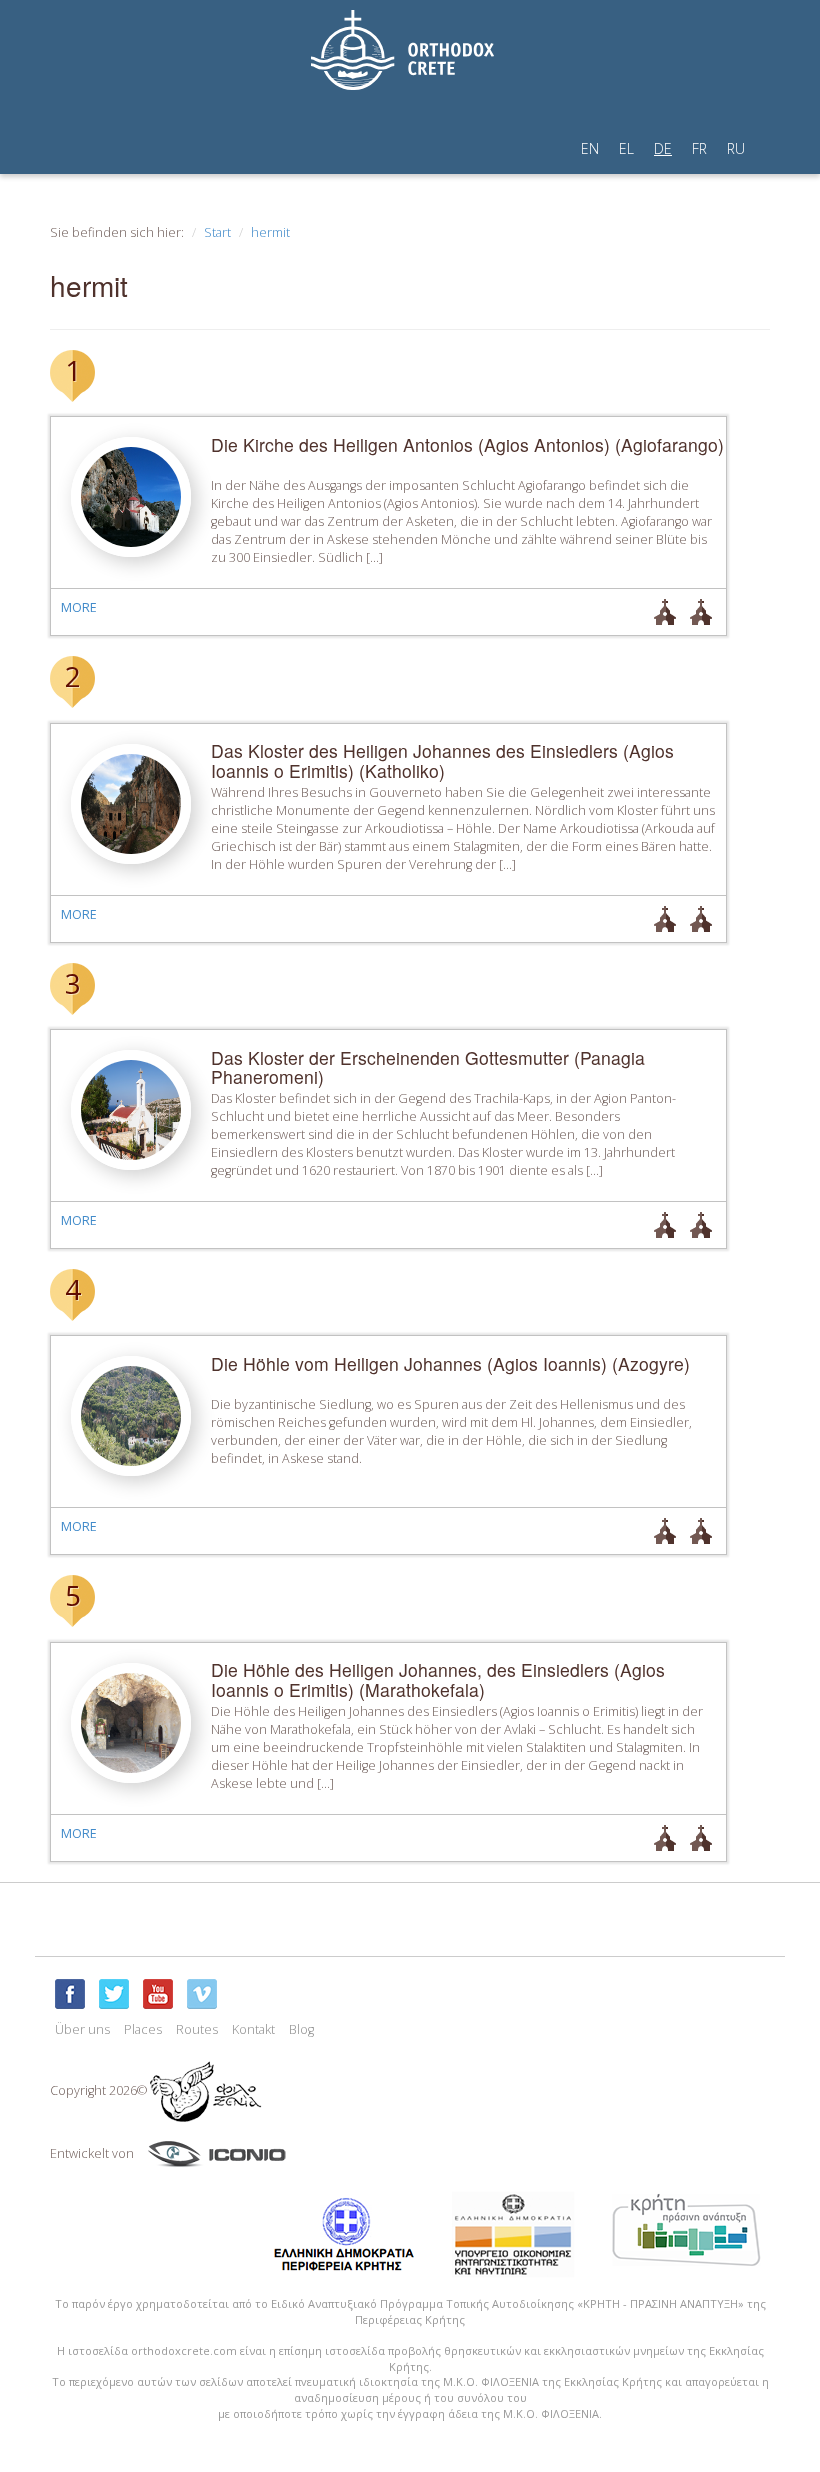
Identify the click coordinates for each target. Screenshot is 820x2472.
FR (699, 148)
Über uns (82, 2029)
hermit (270, 232)
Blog (301, 2029)
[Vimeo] (202, 1994)
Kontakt (253, 2029)
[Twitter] (114, 1994)
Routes (197, 2029)
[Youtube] (158, 1994)
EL (626, 148)
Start (217, 232)
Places (143, 2029)
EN (590, 148)
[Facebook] (70, 1994)
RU (736, 148)
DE (663, 148)
